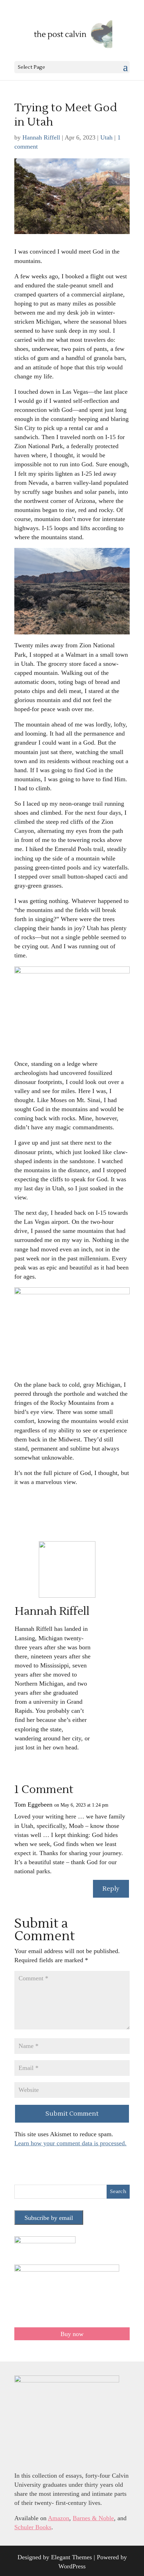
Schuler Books (33, 2527)
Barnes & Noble (93, 2518)
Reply (111, 1889)
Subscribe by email (49, 2218)
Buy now (72, 2334)
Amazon (59, 2518)
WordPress (72, 2566)
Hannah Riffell (41, 137)
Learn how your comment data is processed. (70, 2143)
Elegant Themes (71, 2557)
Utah (106, 137)
